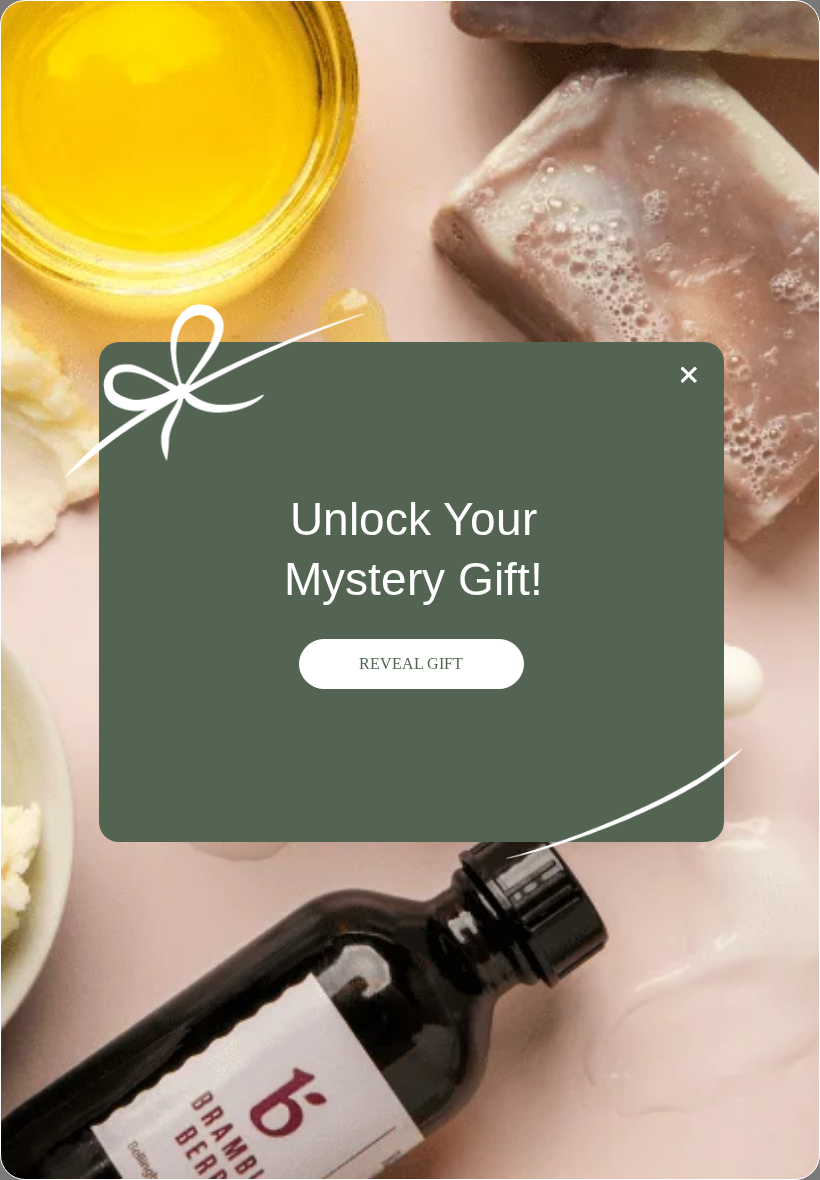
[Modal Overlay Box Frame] (410, 590)
